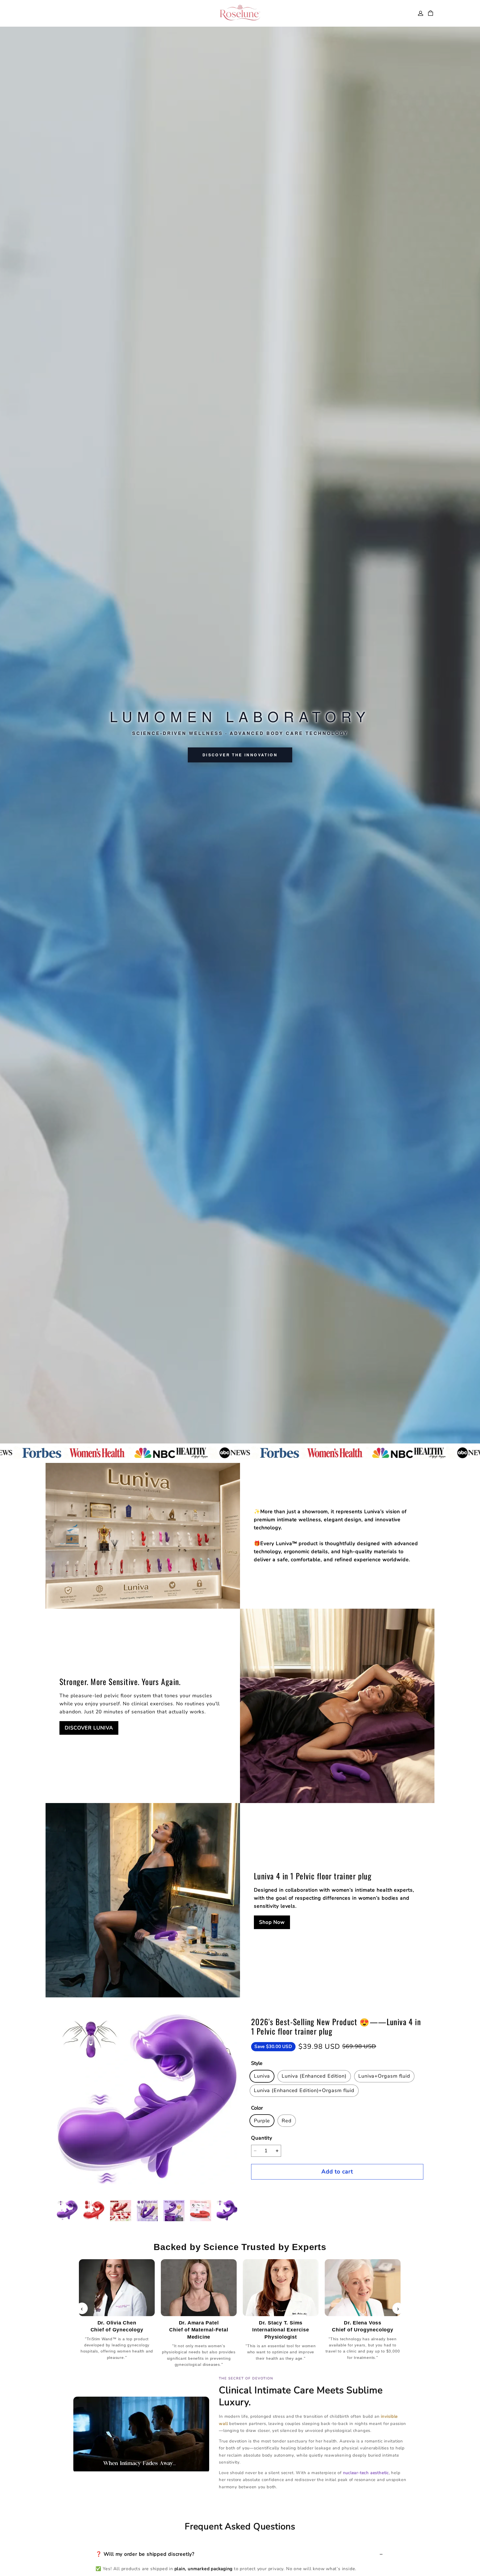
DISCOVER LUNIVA (89, 1728)
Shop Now (272, 1922)
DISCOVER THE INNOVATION (240, 755)
